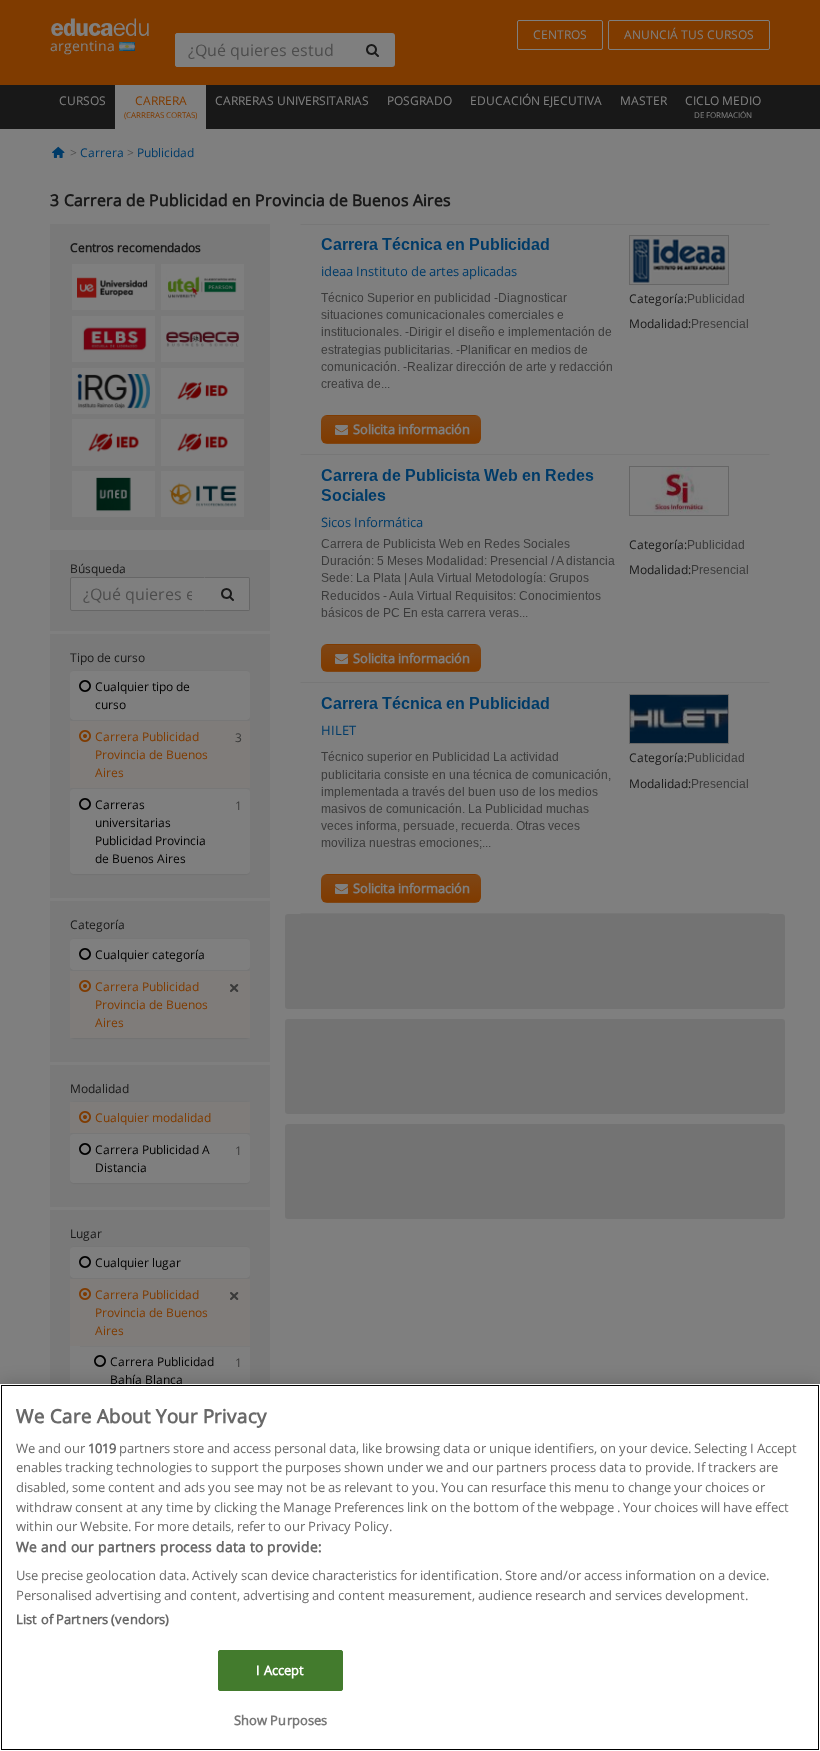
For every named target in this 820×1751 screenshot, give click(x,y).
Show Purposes (281, 1720)
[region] (410, 1567)
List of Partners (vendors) (92, 1619)
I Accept (280, 1670)
